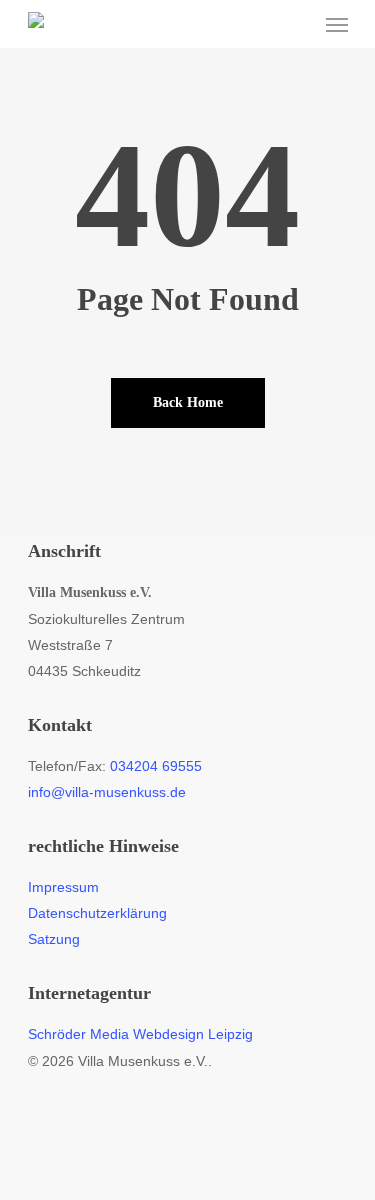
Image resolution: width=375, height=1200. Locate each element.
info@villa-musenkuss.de (107, 792)
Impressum (63, 887)
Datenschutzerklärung (97, 913)
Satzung (54, 939)
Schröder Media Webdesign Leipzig (140, 1034)
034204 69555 (156, 766)
